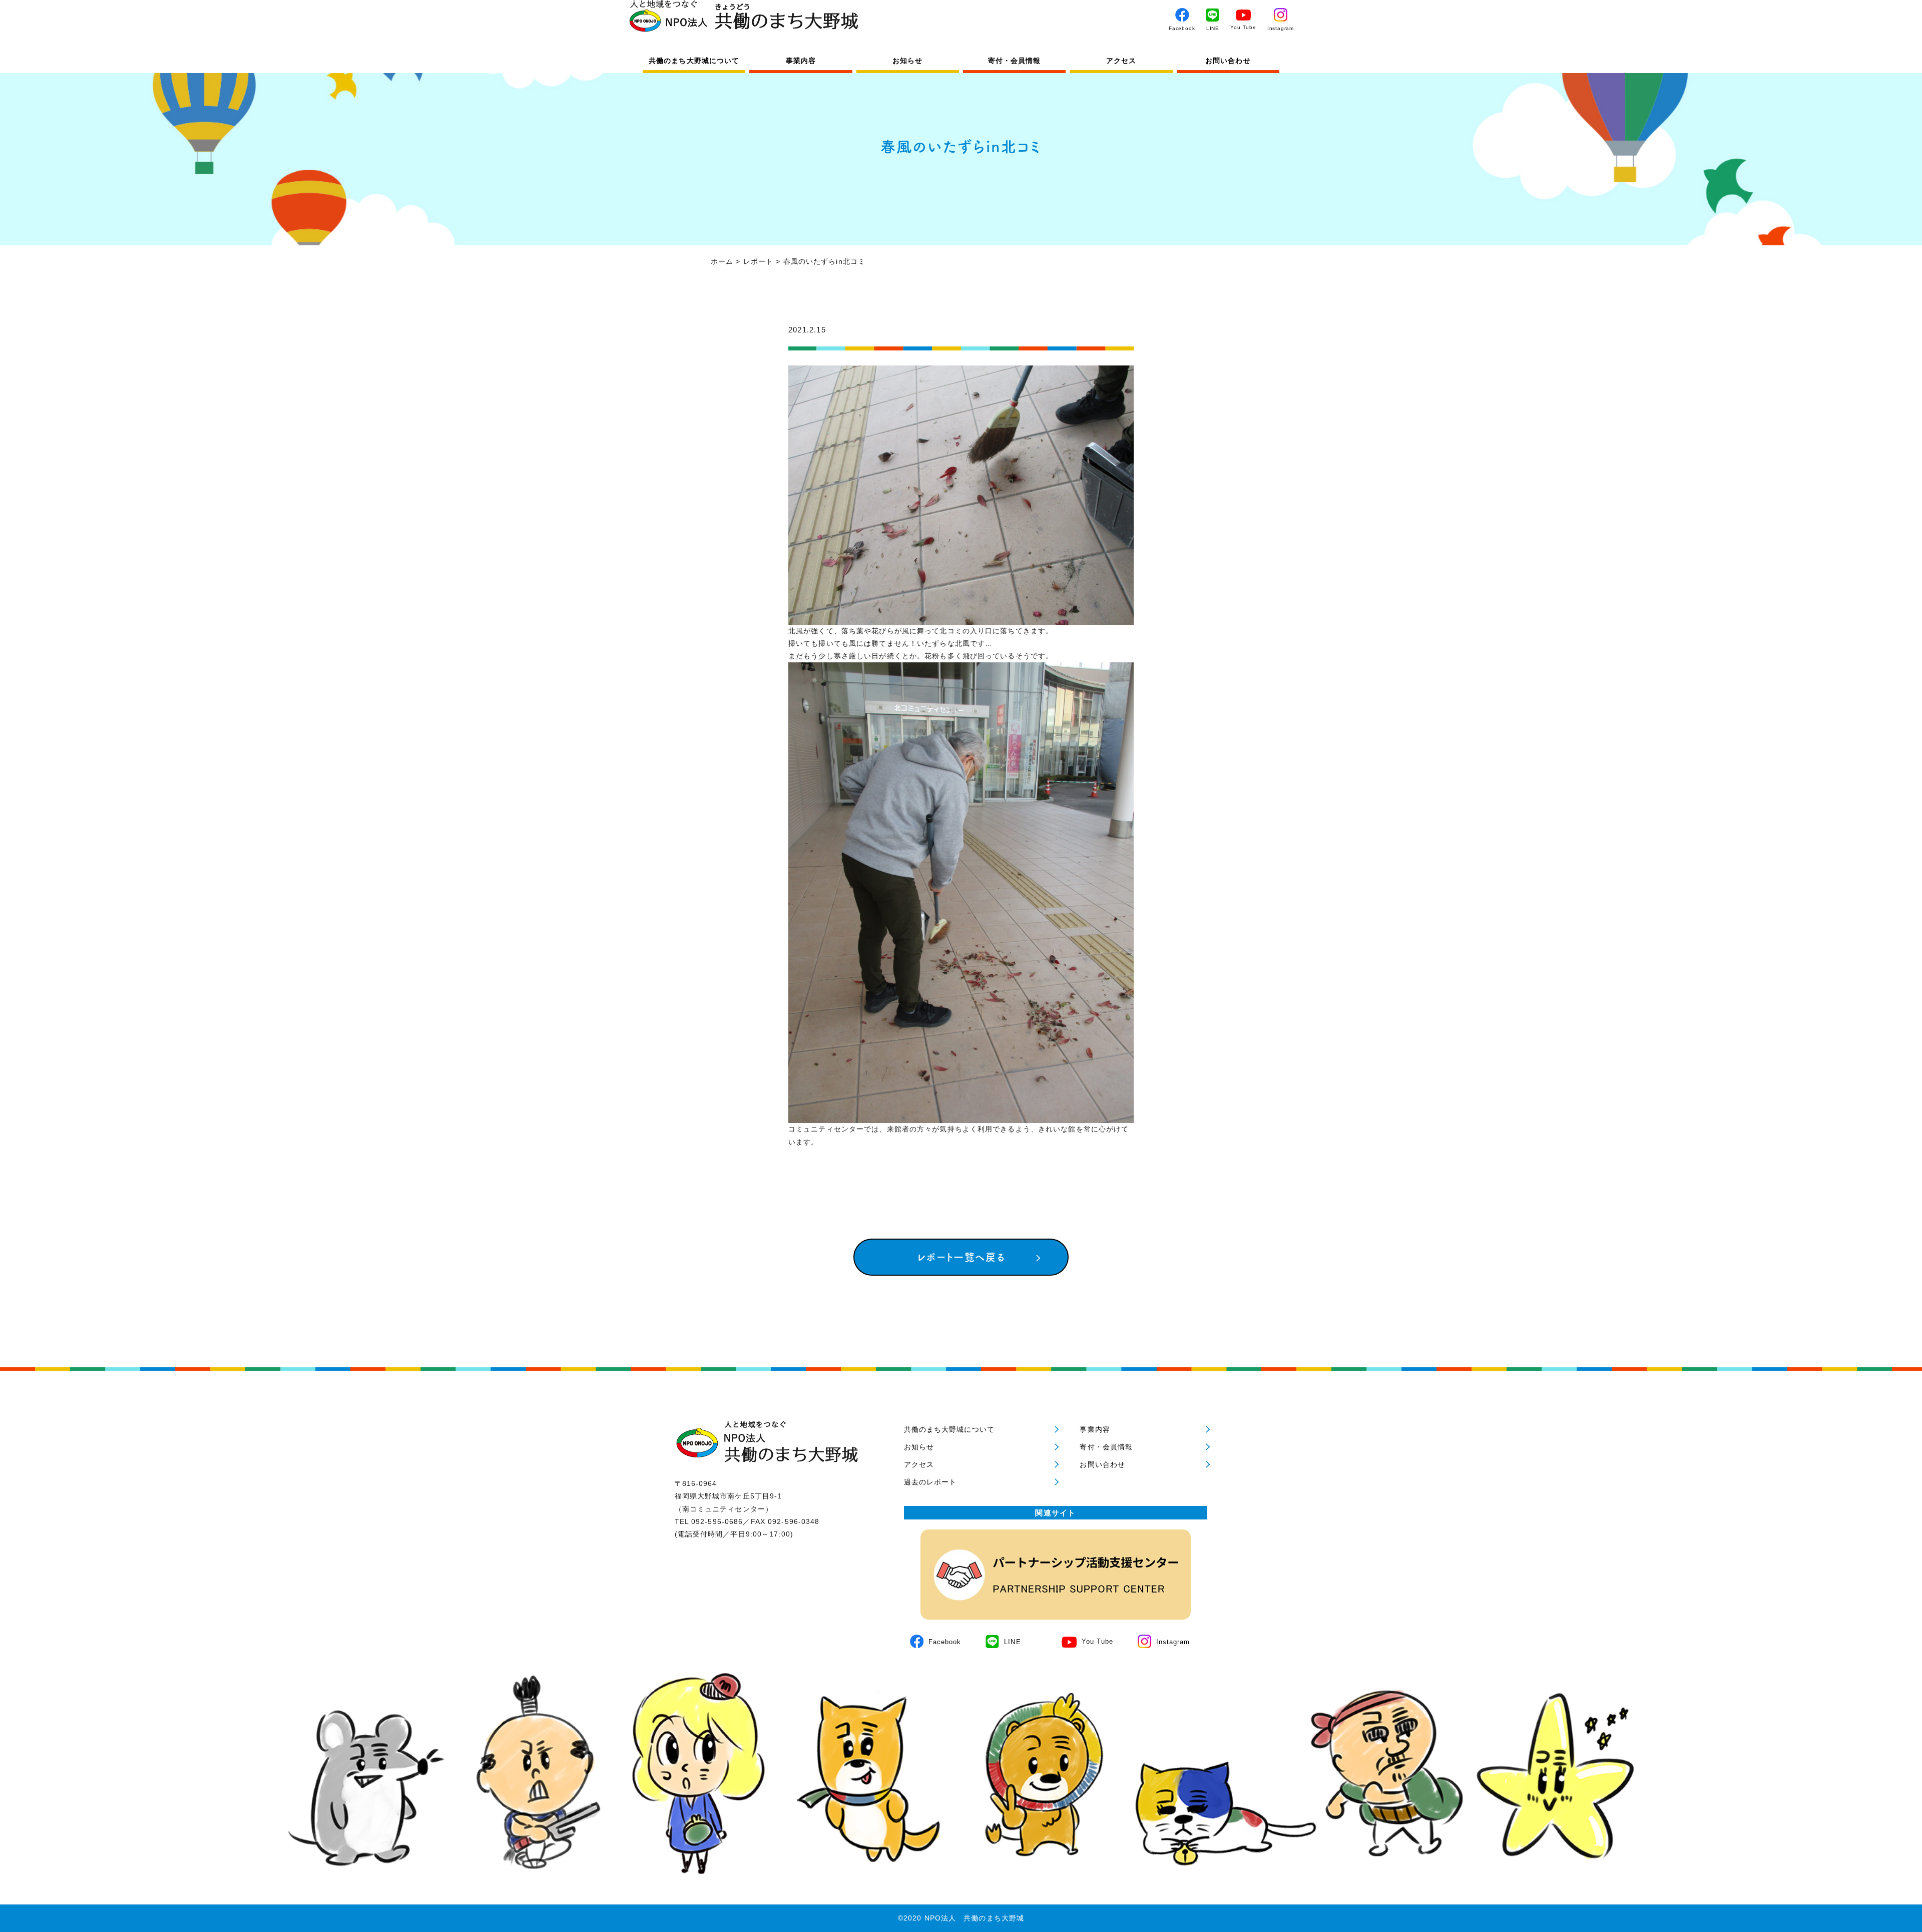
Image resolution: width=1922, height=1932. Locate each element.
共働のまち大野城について (694, 61)
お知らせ (907, 61)
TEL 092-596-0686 (709, 1521)
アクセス (1121, 61)
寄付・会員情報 (1015, 61)
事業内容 (801, 61)
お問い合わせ (1228, 61)
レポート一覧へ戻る (961, 1257)
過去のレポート (930, 1482)
